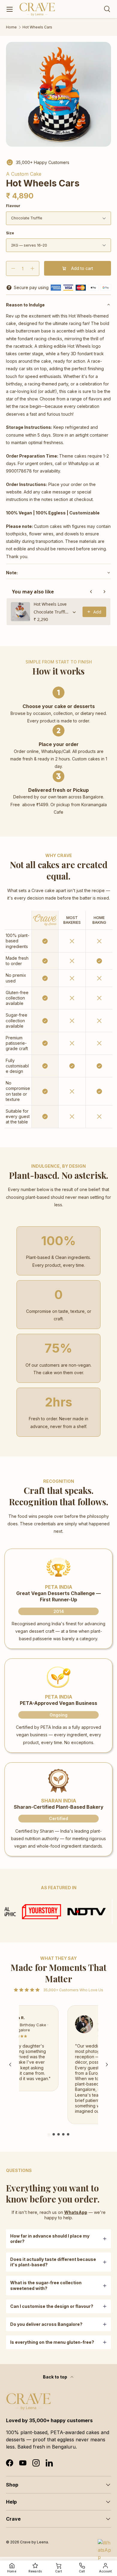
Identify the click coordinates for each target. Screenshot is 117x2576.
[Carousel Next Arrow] (107, 2065)
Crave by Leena (34, 2542)
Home (11, 27)
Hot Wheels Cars (37, 27)
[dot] (49, 2134)
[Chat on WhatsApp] (105, 2546)
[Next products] (104, 592)
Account (105, 2571)
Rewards (35, 2571)
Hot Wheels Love (50, 604)
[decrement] (13, 268)
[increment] (32, 268)
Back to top (55, 2377)
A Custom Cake (24, 174)
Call (82, 2571)
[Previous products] (91, 592)
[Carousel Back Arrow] (10, 2065)
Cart (58, 2571)
